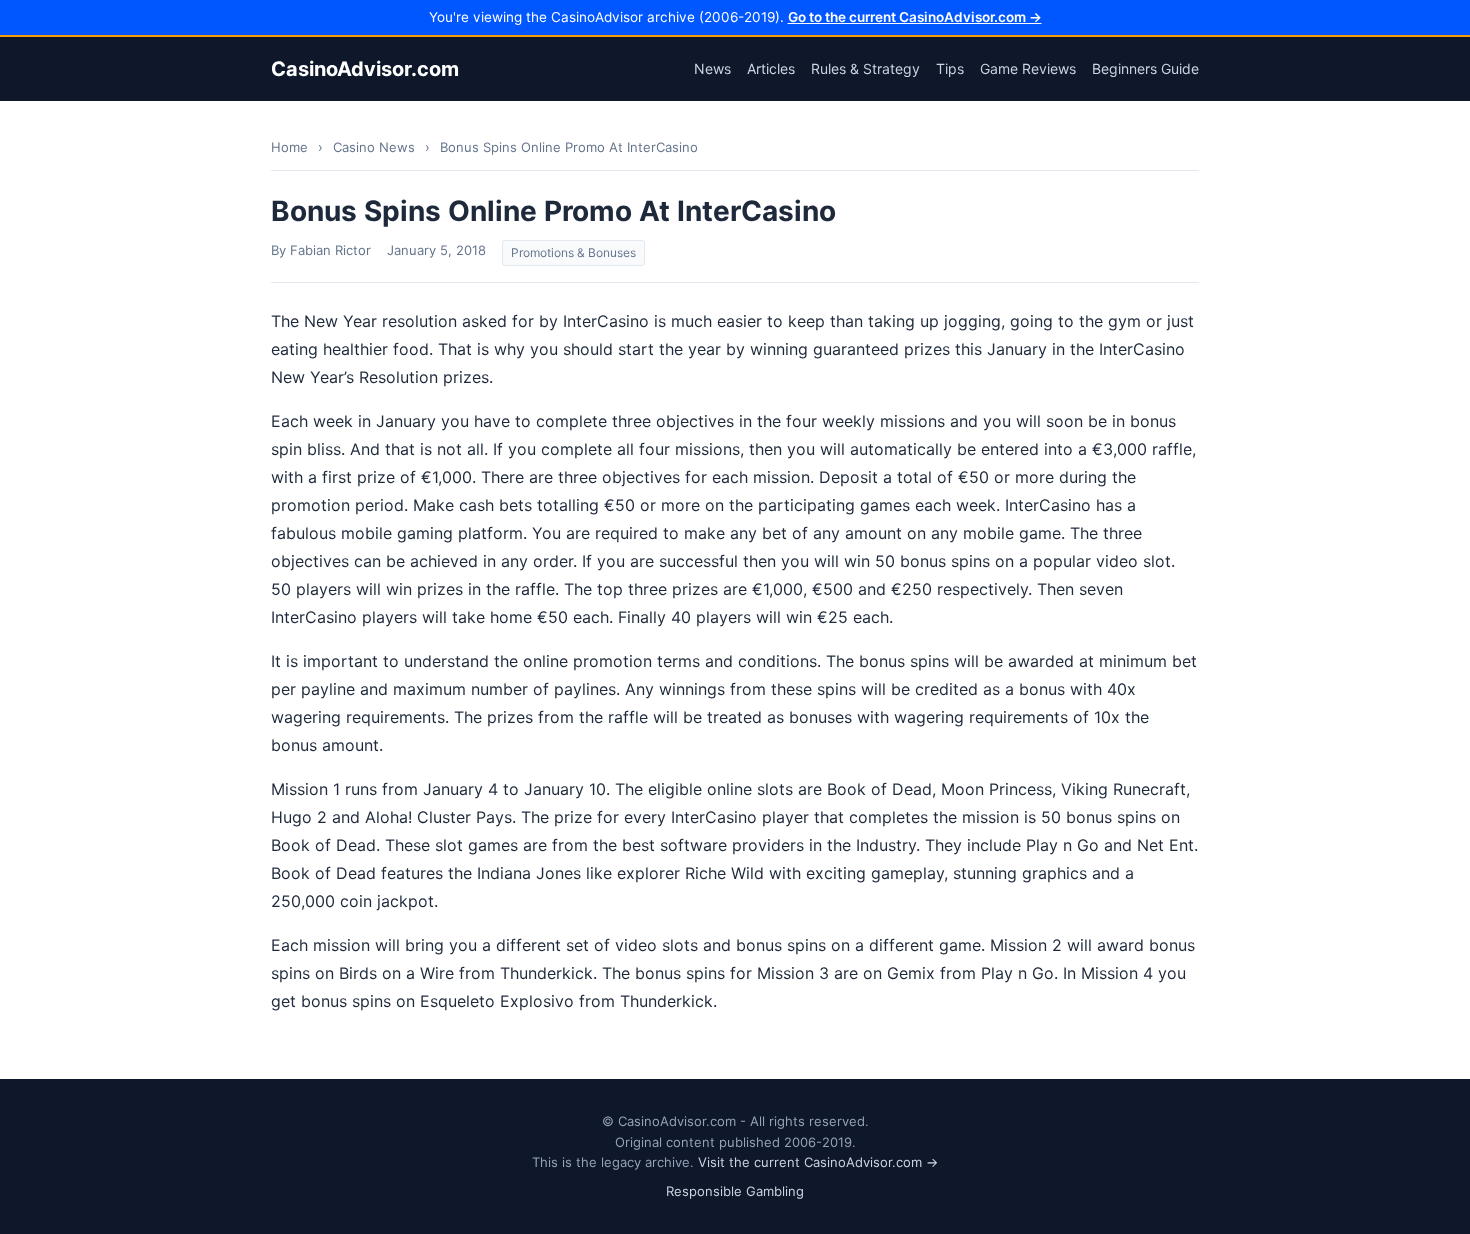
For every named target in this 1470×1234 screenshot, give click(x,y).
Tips (950, 68)
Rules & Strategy (865, 68)
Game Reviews (1028, 68)
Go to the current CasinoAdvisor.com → (915, 17)
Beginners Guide (1145, 68)
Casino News (374, 147)
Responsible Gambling (735, 1191)
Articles (771, 68)
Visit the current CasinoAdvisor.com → (818, 1162)
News (712, 68)
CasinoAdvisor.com (365, 69)
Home (289, 147)
